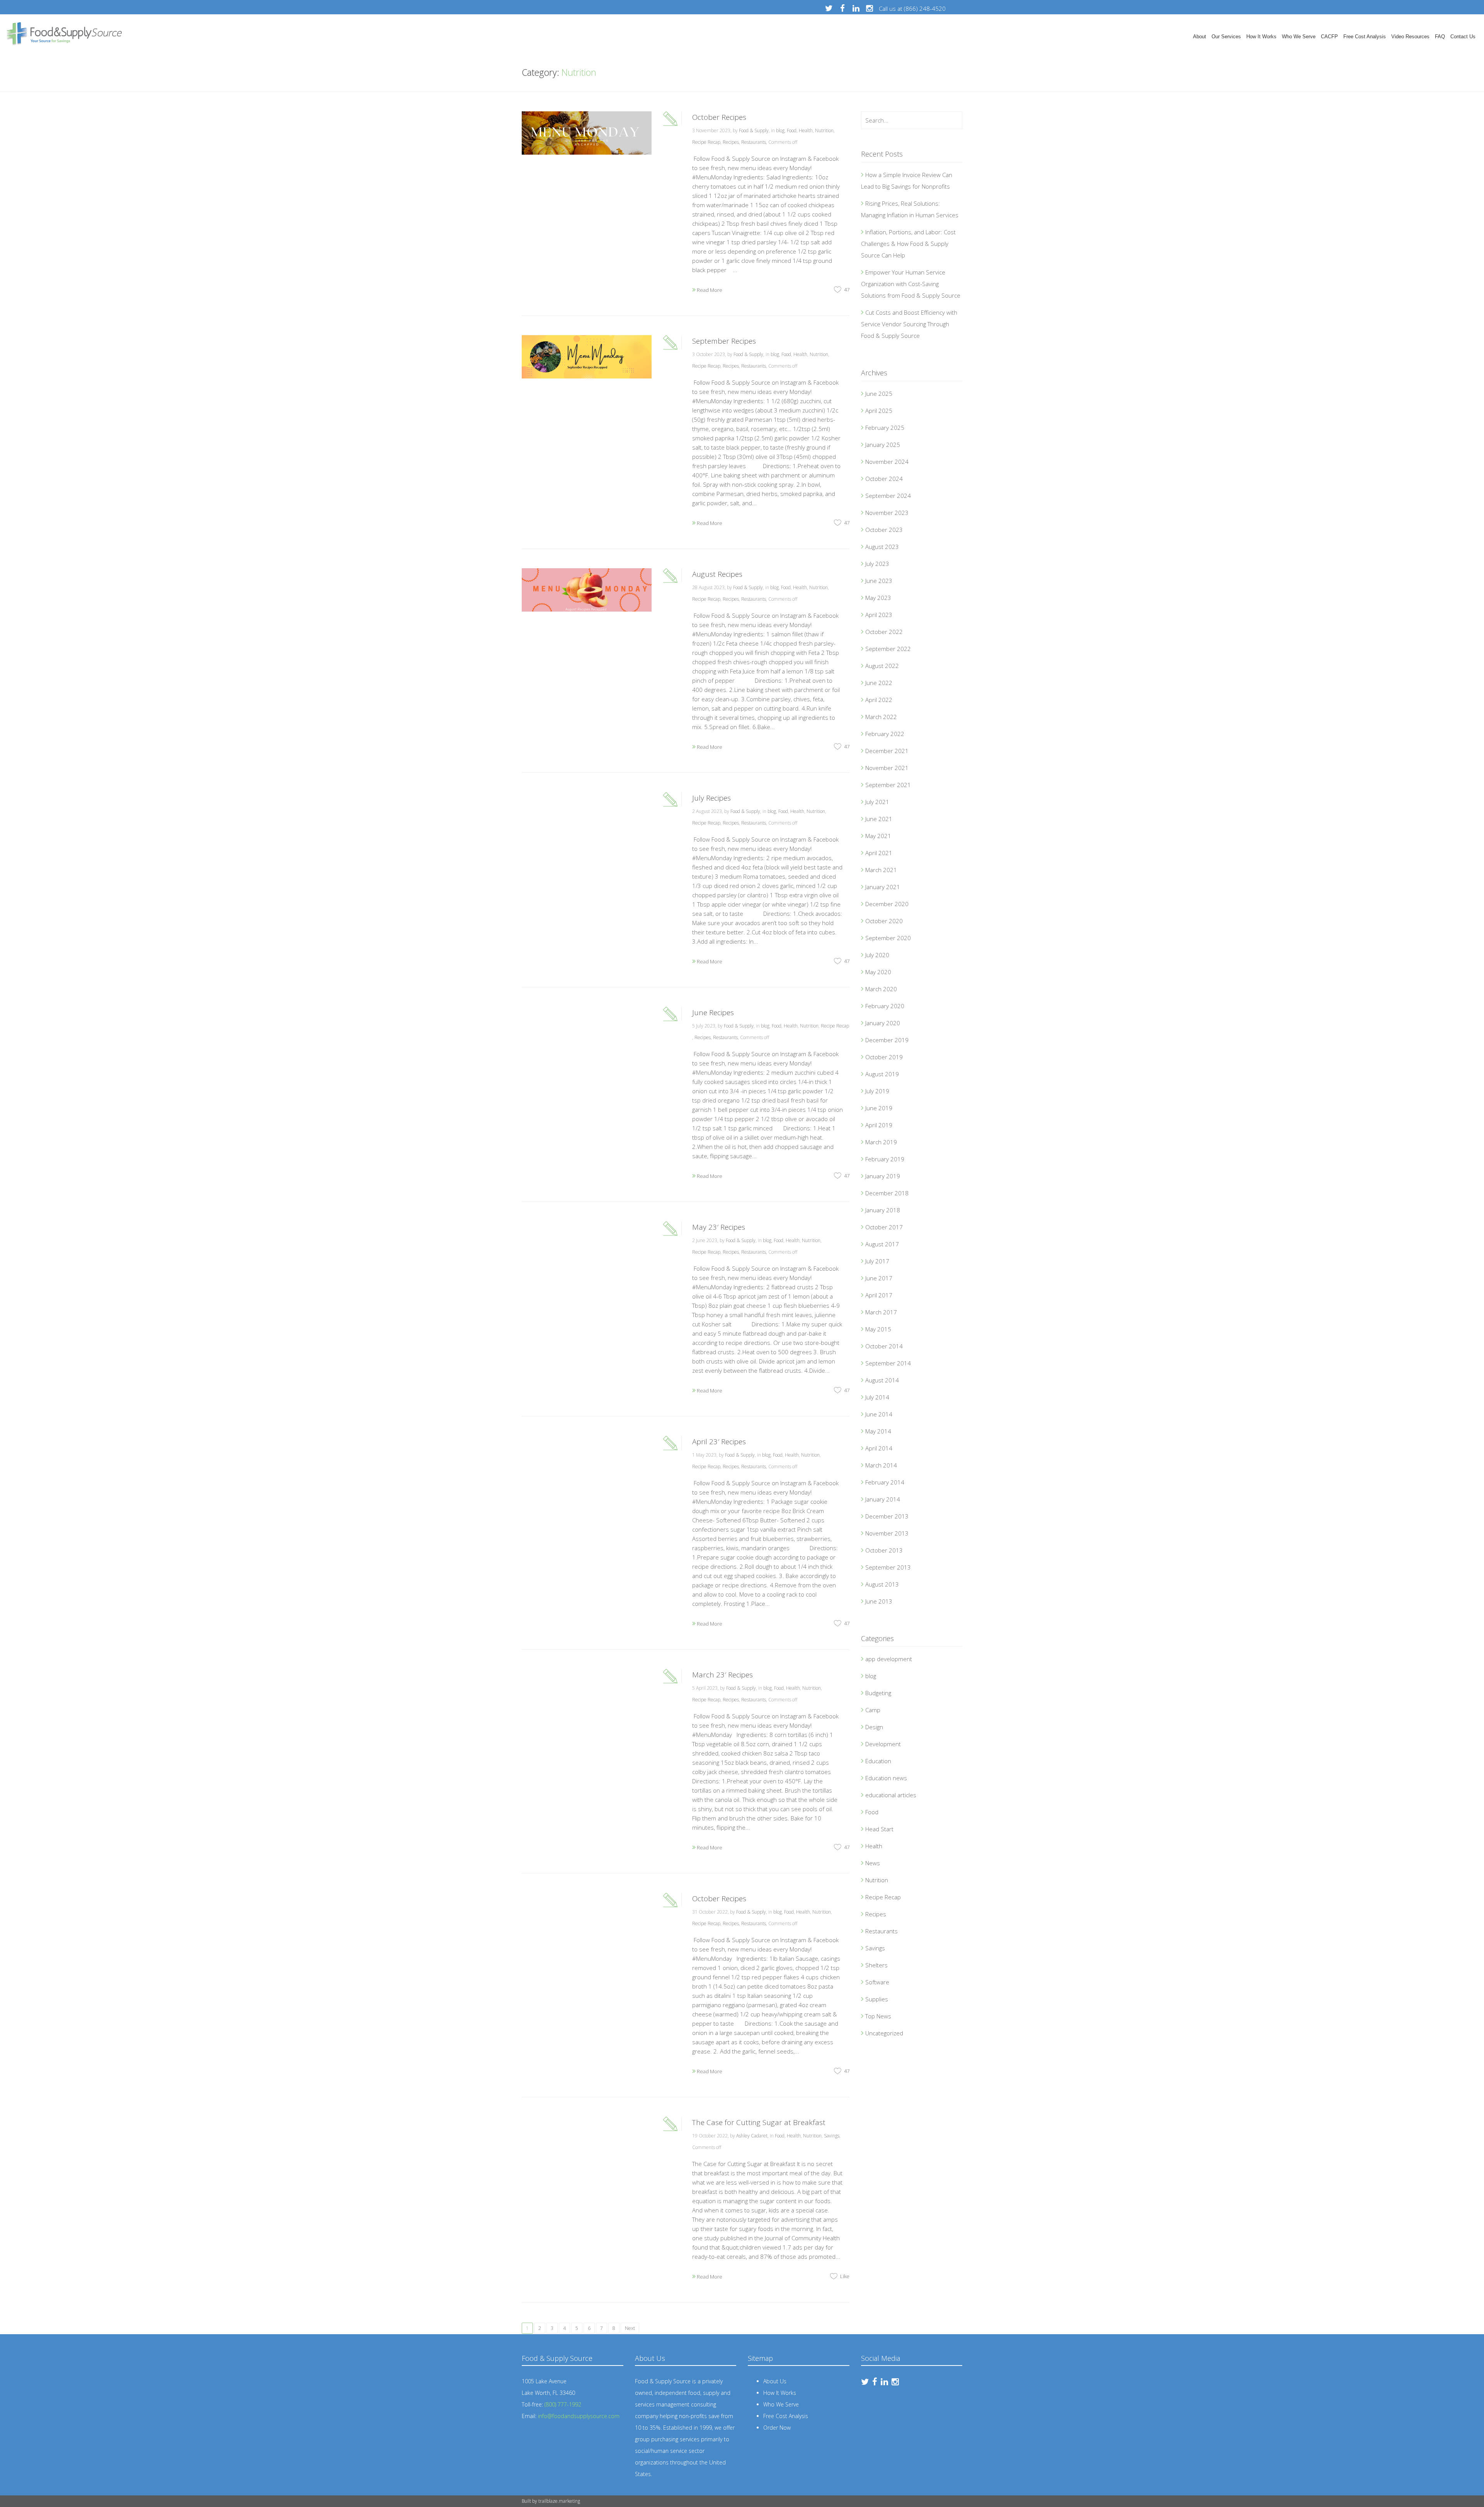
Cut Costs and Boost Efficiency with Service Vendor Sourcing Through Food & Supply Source (909, 324)
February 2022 (885, 734)
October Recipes (719, 117)
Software (877, 1982)
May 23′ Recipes (719, 1227)
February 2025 (885, 428)
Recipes (731, 142)
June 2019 (879, 1108)
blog (780, 130)
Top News (878, 2016)
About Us (775, 2381)
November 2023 (887, 513)
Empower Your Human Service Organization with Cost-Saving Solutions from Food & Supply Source (911, 284)
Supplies (877, 1999)
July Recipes (711, 798)
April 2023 (879, 615)
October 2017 (884, 1227)
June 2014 (879, 1414)
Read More (709, 290)
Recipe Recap (706, 142)
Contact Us (1463, 37)
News (873, 1863)
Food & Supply (754, 130)
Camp (873, 1710)
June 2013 (879, 1601)
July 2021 (877, 802)
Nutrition (824, 130)
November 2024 (887, 462)
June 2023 (879, 581)
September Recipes (724, 341)
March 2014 (881, 1465)
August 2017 (882, 1244)
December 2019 (887, 1040)
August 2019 (882, 1074)
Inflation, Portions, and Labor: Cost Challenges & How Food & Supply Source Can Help (908, 244)
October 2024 (884, 479)
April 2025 (879, 411)
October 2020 (884, 921)
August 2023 (882, 547)
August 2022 (882, 666)
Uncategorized (884, 2033)
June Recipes (713, 1012)
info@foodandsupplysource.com (579, 2416)
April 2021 (879, 853)
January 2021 (883, 887)
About (1200, 37)
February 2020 (885, 1006)
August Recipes (717, 574)
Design (874, 1727)
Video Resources (1410, 37)
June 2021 (879, 819)
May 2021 (878, 836)
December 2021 (887, 751)
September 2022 (888, 649)
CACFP (1329, 37)
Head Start (879, 1829)
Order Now (777, 2428)
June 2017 (879, 1278)
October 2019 (884, 1057)
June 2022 (879, 683)
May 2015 (878, 1329)
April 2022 (879, 700)
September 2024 (888, 496)
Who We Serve (1299, 37)
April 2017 (879, 1295)
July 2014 (877, 1397)
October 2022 (884, 632)
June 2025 (879, 394)
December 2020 (887, 904)
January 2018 (883, 1210)
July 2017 (877, 1261)
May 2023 (878, 598)
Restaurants (754, 142)
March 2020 (881, 989)
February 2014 (885, 1482)
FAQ (1440, 37)
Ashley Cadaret (752, 2136)
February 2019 (885, 1159)
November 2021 (887, 768)
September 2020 (888, 938)
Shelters (876, 1965)
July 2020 (877, 955)
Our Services (1226, 37)
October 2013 (884, 1550)
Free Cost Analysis (1365, 37)
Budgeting (878, 1693)
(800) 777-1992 (563, 2404)
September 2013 (888, 1567)
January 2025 (883, 445)
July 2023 (877, 564)
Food (792, 130)
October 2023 (884, 530)
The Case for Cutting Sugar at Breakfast (759, 2122)
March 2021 (881, 870)
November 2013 (887, 1533)
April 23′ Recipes (719, 1442)
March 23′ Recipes (722, 1675)
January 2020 (883, 1023)
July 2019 (877, 1091)
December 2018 (887, 1193)
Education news (886, 1778)
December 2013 (887, 1516)
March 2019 (881, 1142)
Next (630, 2328)
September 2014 (888, 1363)
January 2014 (883, 1499)
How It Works (1261, 37)
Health (806, 130)
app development (889, 1659)
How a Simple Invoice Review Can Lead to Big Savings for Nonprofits (907, 181)
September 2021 (888, 785)
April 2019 (879, 1125)
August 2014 (882, 1380)
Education (878, 1761)
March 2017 (881, 1312)
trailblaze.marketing (559, 2501)
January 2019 (883, 1176)
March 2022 (881, 717)
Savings (832, 2136)
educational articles (891, 1795)
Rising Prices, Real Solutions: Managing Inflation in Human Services (910, 209)
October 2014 (884, 1346)
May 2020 (878, 972)
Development (883, 1744)
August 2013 (882, 1584)
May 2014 (878, 1431)
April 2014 (879, 1448)
